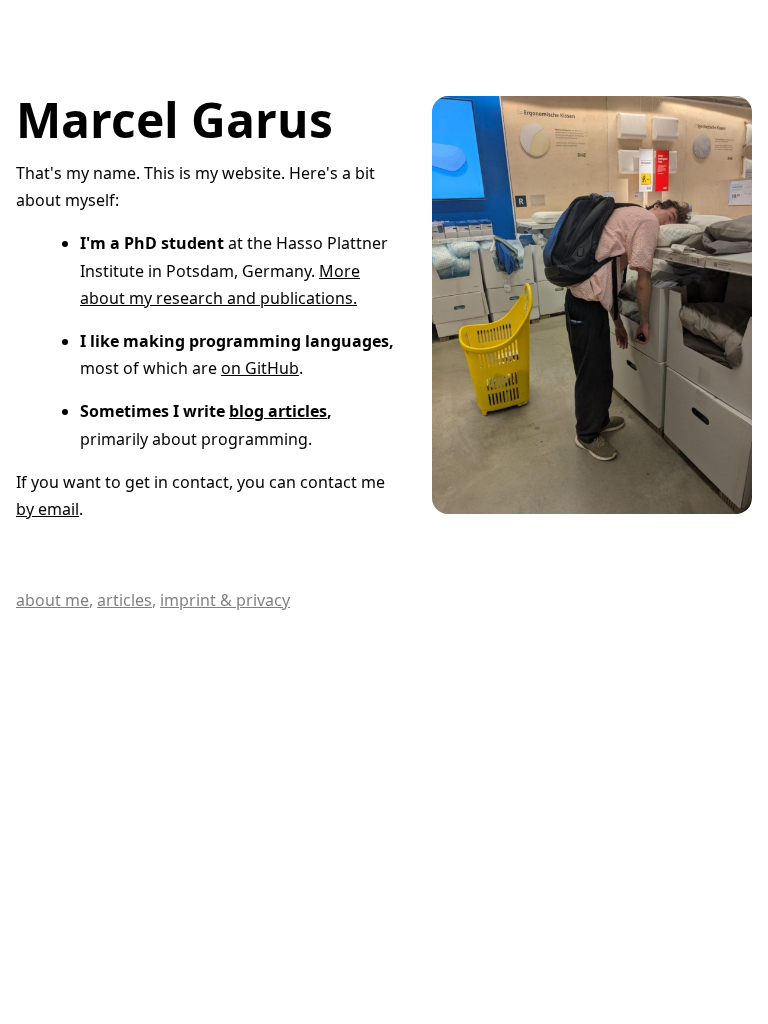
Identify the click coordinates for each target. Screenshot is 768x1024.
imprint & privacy (225, 600)
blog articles (278, 411)
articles (124, 600)
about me (52, 600)
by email (47, 509)
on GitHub (260, 368)
